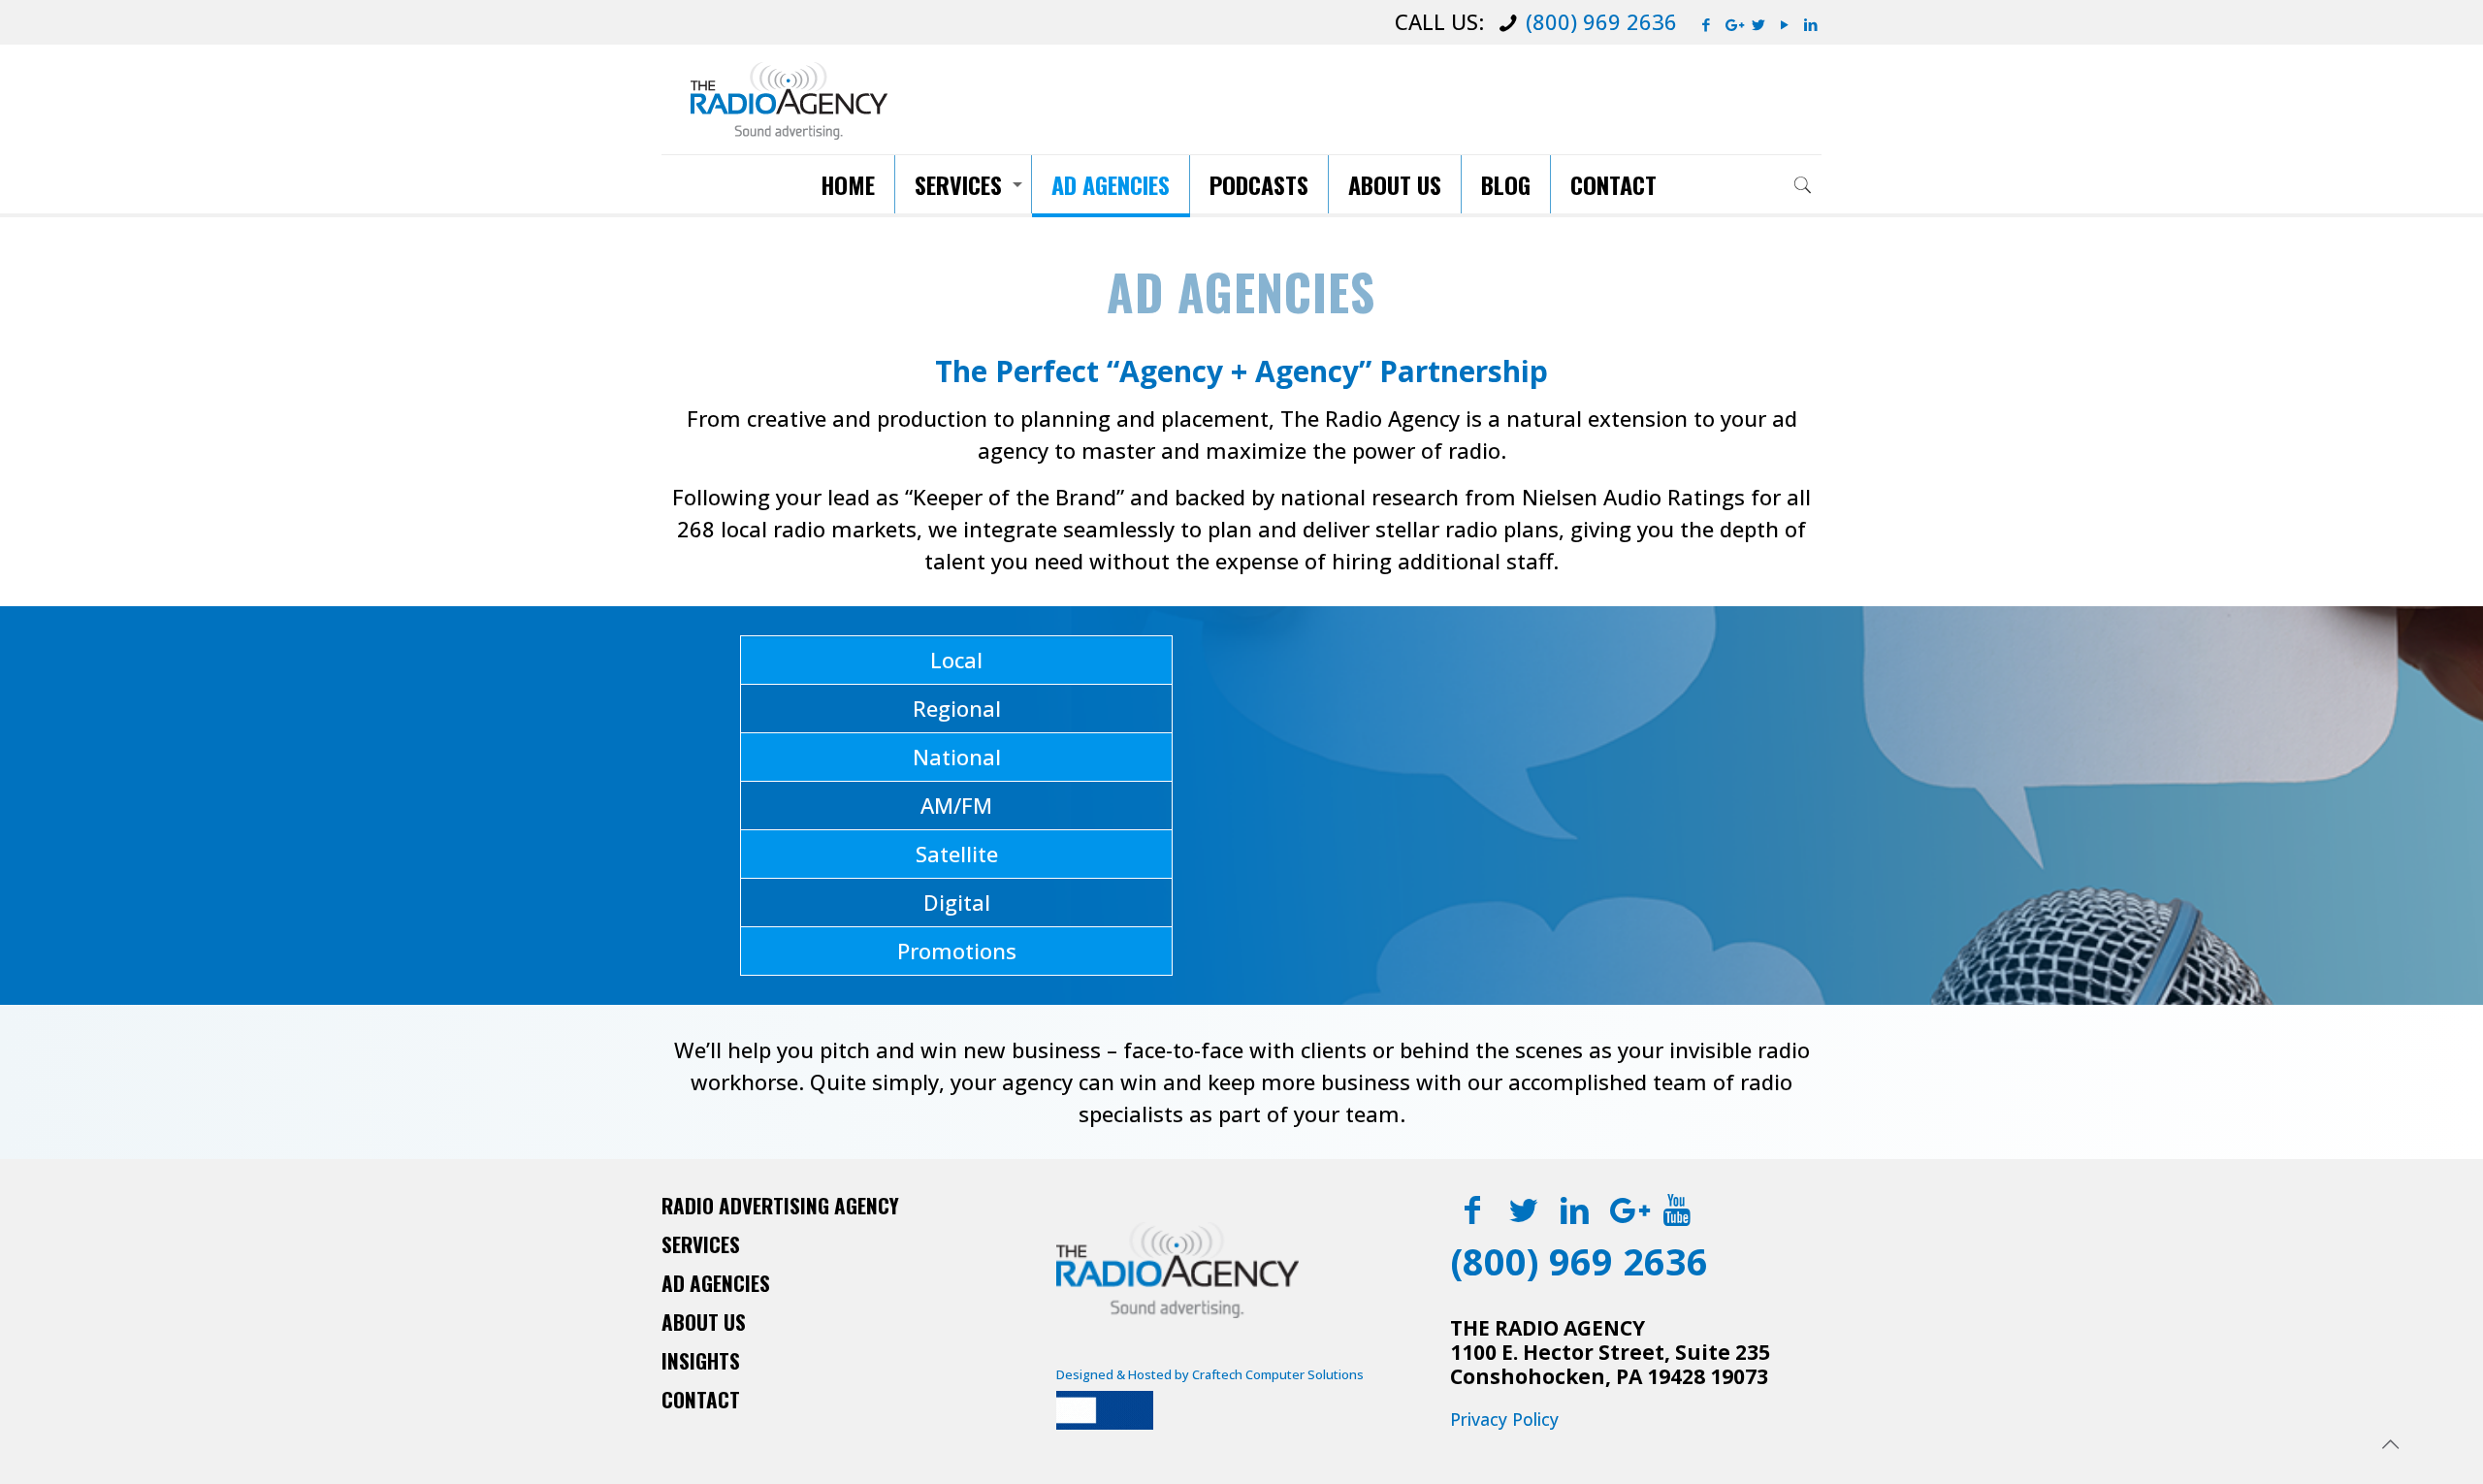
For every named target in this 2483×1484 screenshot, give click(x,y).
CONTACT (701, 1399)
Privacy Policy (1504, 1419)
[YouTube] (1785, 24)
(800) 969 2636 (1601, 21)
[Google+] (1733, 24)
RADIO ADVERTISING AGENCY (780, 1205)
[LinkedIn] (1811, 24)
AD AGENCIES (716, 1283)
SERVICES (701, 1244)
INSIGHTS (701, 1360)
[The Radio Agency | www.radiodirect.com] (789, 99)
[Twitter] (1759, 24)
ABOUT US (704, 1322)
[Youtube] (1677, 1209)
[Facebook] (1707, 24)
